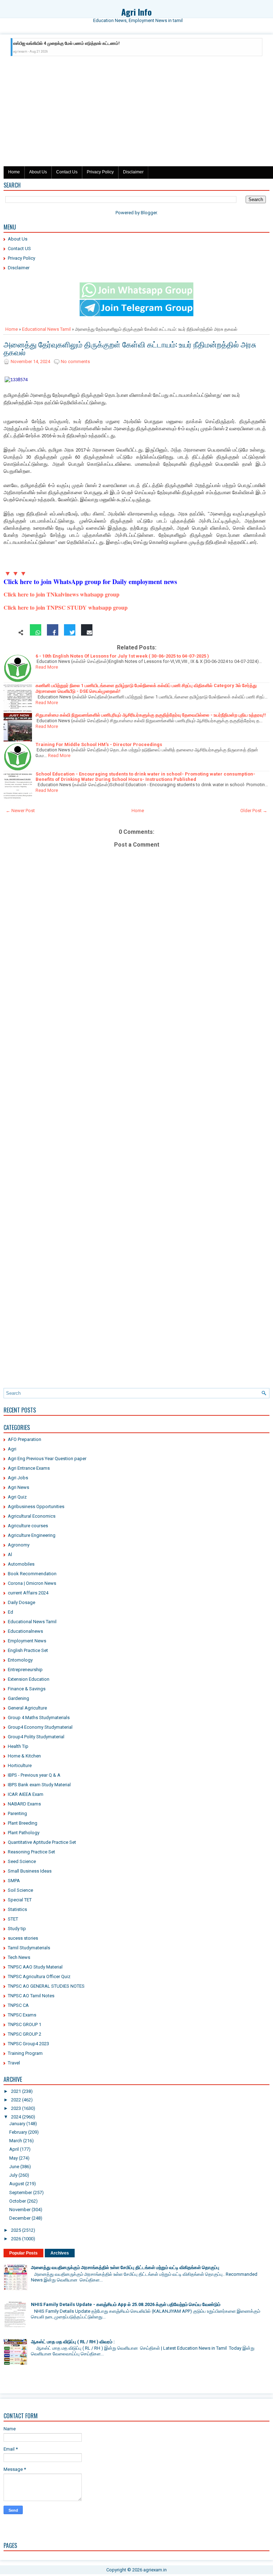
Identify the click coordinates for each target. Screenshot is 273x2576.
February (18, 2132)
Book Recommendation (32, 1574)
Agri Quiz (17, 1497)
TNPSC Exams (22, 2015)
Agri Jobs (18, 1478)
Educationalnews (25, 1631)
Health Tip (18, 1746)
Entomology (20, 1660)
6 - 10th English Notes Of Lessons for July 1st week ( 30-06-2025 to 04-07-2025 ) (122, 656)
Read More (47, 667)
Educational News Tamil (46, 329)
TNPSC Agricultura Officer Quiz (39, 1976)
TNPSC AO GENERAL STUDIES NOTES (46, 1986)
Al (10, 1554)
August (17, 2184)
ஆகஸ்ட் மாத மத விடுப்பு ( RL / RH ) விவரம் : (73, 2342)
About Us (38, 172)
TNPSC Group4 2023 (28, 2044)
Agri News (18, 1487)
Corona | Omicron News (32, 1583)
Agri (12, 1449)
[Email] (87, 633)
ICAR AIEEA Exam (26, 1794)
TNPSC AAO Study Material (35, 1967)
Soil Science (20, 1890)
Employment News (27, 1641)
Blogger (149, 213)
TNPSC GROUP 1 (25, 2024)
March (16, 2141)
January (17, 2124)
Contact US (19, 249)
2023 (16, 2108)
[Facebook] (53, 633)
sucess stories (23, 1938)
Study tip (17, 1929)
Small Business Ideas (30, 1871)
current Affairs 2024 (28, 1593)
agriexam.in (155, 2570)
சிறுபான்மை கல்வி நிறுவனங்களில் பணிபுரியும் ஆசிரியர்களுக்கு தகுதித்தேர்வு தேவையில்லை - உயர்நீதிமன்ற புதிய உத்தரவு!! (151, 715)
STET (13, 1919)
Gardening (18, 1698)
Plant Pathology (24, 1833)
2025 (16, 2230)
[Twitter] (70, 633)
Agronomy (19, 1545)
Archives (60, 2253)
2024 (16, 2117)
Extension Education (29, 1679)
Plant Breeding (23, 1823)
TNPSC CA (18, 2005)
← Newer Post (20, 811)
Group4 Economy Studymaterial (40, 1727)
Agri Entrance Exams (29, 1468)
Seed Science (22, 1861)
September (21, 2192)
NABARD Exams (24, 1804)
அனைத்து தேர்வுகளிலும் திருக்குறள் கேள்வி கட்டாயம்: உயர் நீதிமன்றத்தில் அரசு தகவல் (130, 348)
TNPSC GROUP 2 (25, 2034)
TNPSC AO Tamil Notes (31, 1996)
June (14, 2167)
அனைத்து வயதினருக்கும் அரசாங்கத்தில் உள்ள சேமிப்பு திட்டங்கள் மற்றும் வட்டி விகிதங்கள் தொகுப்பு (125, 2267)
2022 (16, 2100)
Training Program (25, 2053)
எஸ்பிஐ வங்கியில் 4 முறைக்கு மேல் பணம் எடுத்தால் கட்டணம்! (66, 43)
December (20, 2218)
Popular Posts (23, 2253)
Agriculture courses (28, 1526)
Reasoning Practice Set (31, 1852)
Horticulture (20, 1765)
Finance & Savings (27, 1689)
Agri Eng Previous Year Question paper (47, 1459)
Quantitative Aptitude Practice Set (42, 1842)
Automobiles (21, 1564)
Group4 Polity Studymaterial (36, 1737)
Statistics (17, 1909)
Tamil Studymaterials (29, 1948)
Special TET (20, 1900)
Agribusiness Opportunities (36, 1506)
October (18, 2201)
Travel (14, 2063)
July (13, 2175)
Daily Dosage (22, 1602)
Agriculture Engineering (32, 1535)
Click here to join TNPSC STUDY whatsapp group (66, 607)
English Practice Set (28, 1650)
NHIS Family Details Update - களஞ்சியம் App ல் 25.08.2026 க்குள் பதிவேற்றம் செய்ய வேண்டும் (126, 2304)
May (14, 2158)
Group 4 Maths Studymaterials (39, 1718)
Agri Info (136, 12)
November (20, 2210)
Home (14, 172)
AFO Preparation (25, 1439)
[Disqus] (136, 1107)
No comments (75, 361)
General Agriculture (27, 1708)
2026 (16, 2239)
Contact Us (67, 172)
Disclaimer (133, 172)
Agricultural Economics (32, 1516)
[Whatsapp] (36, 633)
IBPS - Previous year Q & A (34, 1775)
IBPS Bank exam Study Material (39, 1785)
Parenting (17, 1813)
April (14, 2149)
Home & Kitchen (24, 1756)
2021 (16, 2091)
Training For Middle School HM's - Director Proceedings (99, 744)
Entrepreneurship (25, 1670)
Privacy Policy (100, 172)
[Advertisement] (136, 113)
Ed (10, 1612)
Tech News (19, 1957)
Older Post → (254, 811)
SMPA (14, 1881)
